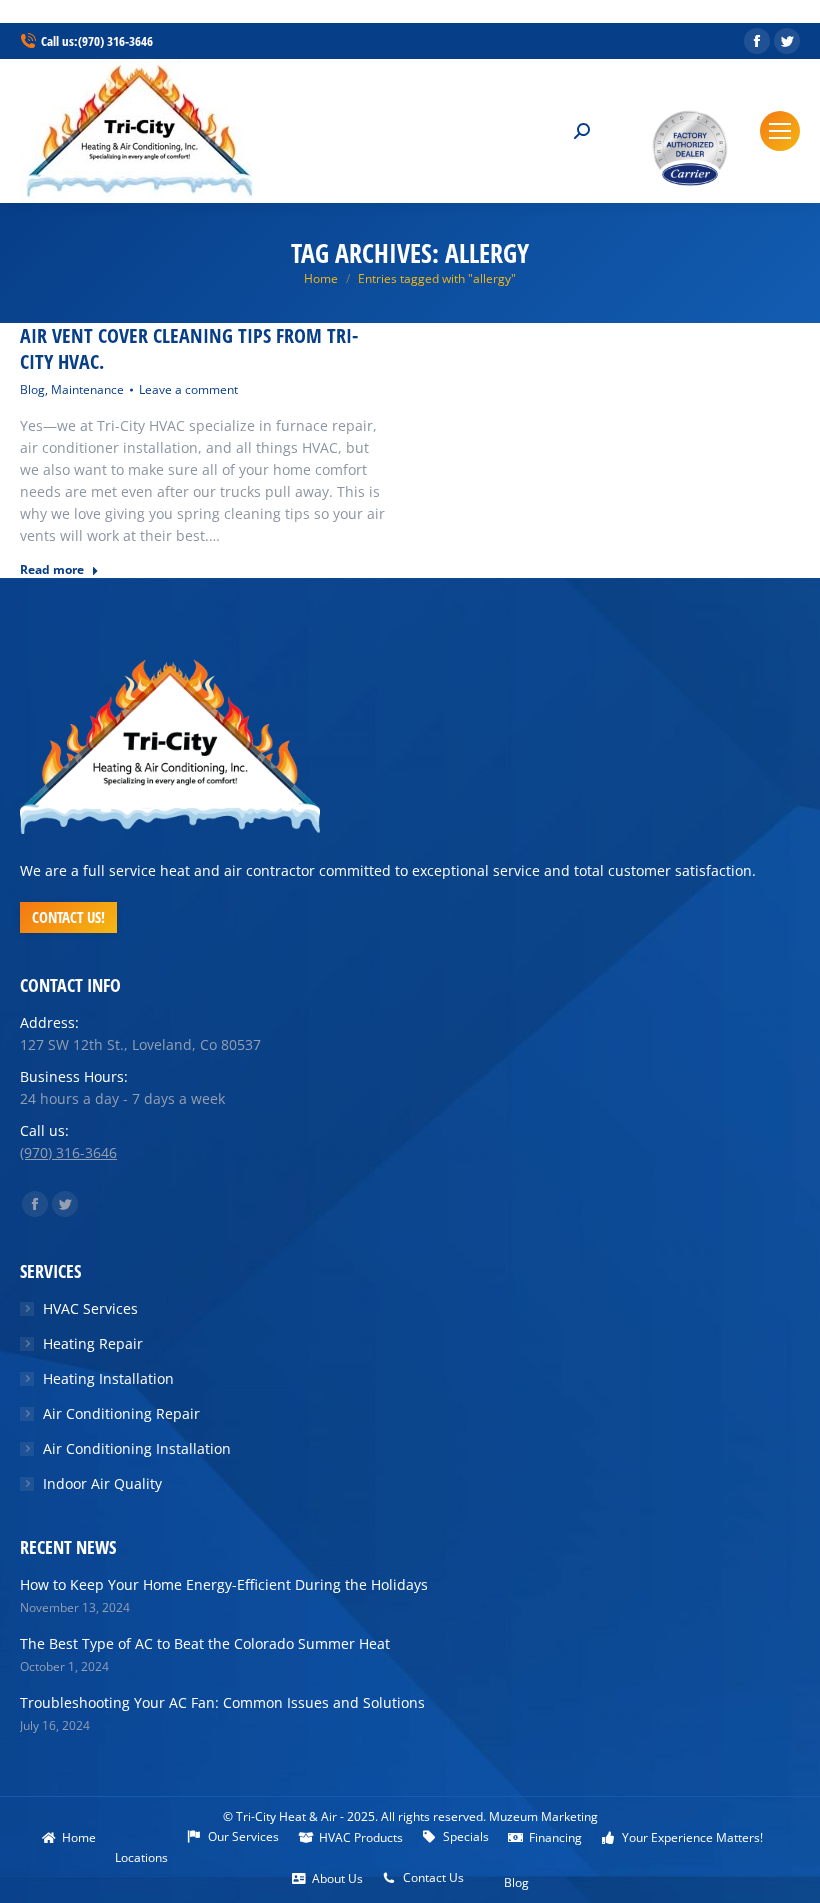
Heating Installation (108, 1378)
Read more (52, 570)
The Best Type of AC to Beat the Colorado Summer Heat (205, 1643)
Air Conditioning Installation (137, 1448)
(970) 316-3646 (115, 41)
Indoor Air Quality (102, 1483)
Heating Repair (93, 1343)
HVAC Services (90, 1308)
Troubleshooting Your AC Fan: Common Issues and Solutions (222, 1702)
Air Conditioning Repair (121, 1413)
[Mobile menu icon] (780, 131)
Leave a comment (188, 389)
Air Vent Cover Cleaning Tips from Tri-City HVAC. (189, 349)
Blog (32, 389)
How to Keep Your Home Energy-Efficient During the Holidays (224, 1584)
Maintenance (87, 389)
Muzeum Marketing (543, 1816)
